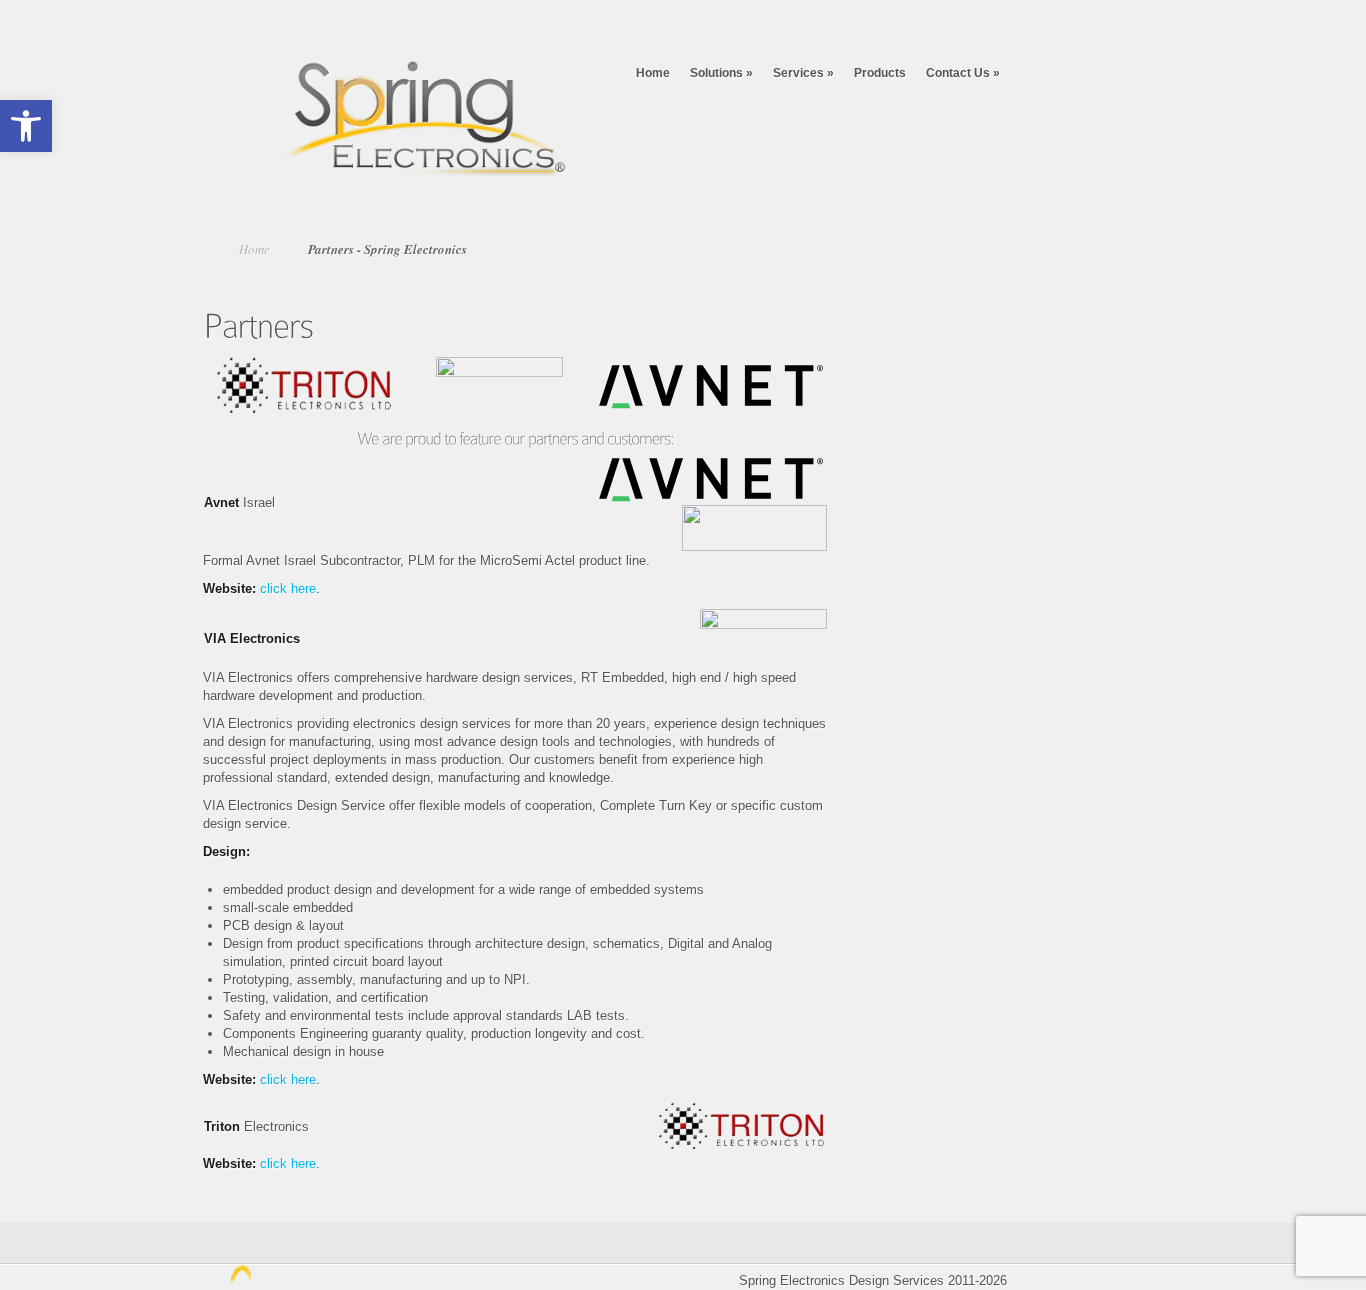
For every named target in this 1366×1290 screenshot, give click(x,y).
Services (803, 73)
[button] (26, 126)
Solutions (721, 73)
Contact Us (963, 73)
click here (288, 588)
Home (653, 73)
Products (880, 73)
